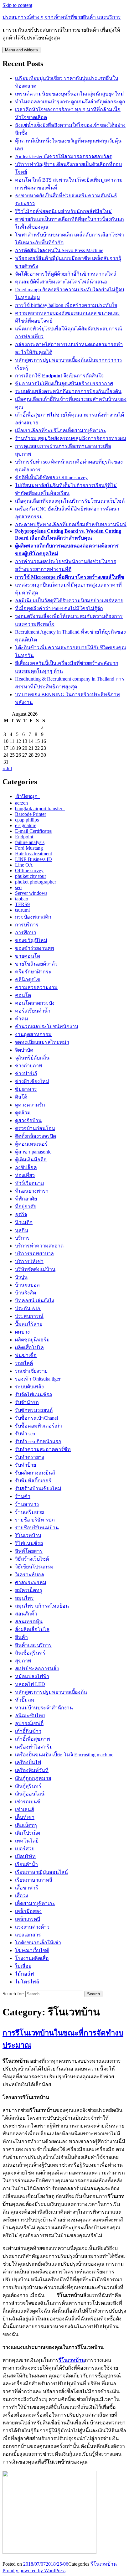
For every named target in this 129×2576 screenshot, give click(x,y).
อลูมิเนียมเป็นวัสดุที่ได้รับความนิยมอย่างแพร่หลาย (69, 601)
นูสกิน (22, 1230)
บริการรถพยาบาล (34, 1254)
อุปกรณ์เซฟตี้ (29, 1723)
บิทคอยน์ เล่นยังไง (35, 1301)
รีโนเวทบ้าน (28, 1535)
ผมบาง (22, 1332)
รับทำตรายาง (30, 1457)
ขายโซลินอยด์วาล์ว (36, 964)
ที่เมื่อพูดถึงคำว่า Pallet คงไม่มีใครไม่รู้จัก (59, 608)
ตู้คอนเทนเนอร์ (31, 1144)
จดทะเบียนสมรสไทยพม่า (42, 1042)
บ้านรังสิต (26, 1293)
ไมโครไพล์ (27, 1982)
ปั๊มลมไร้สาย (29, 1324)
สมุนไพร (24, 1598)
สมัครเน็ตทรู (29, 1590)
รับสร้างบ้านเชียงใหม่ (38, 1488)
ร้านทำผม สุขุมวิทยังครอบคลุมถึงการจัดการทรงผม (71, 438)
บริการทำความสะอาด (39, 1246)
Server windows (31, 893)
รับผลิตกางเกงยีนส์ (35, 1473)
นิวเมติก (24, 1222)
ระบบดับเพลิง (29, 1387)
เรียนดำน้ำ (26, 1864)
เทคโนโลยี (27, 1841)
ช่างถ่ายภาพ (29, 1066)
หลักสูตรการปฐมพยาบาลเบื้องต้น (51, 1692)
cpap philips (27, 820)
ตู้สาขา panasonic (33, 1152)
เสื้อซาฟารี (27, 1888)
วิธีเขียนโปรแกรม (34, 1567)
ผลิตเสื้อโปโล (29, 1348)
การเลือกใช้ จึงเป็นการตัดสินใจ (59, 376)
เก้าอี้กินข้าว (28, 1731)
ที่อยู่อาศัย (26, 1207)
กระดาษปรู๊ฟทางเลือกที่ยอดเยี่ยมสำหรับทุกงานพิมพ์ (71, 524)
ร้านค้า (23, 1496)
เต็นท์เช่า (25, 1817)
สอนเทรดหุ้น (29, 1622)
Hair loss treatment (34, 854)
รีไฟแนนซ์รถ (29, 1543)
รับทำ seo (25, 1434)
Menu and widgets (21, 50)
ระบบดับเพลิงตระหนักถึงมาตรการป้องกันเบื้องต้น (68, 391)
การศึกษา (26, 933)
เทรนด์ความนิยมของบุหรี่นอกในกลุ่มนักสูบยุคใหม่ (70, 94)
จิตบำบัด (24, 1050)
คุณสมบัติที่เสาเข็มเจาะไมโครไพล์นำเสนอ (61, 282)
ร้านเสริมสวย (29, 1512)
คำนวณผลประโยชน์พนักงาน (47, 1026)
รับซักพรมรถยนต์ (34, 1410)
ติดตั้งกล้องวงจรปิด (36, 1136)
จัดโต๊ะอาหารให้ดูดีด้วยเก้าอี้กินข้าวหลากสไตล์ (66, 274)
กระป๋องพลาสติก (33, 917)
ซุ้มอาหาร (26, 1089)
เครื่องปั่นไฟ (28, 1762)
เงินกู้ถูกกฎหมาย (33, 1778)
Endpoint (24, 837)
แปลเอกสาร (28, 1935)
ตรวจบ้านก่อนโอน (35, 1128)
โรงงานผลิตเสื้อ (32, 1958)
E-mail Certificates (33, 831)
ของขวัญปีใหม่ (31, 940)
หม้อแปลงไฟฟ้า (32, 1676)
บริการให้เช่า (29, 1261)
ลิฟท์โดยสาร (29, 1551)
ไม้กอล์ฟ (24, 1974)
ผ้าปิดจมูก (28, 796)
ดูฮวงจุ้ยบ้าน (28, 1120)
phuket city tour (31, 876)
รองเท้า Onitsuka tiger (38, 1379)
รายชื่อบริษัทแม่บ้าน (37, 1528)
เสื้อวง (22, 1896)
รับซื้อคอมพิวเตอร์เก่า (39, 1426)
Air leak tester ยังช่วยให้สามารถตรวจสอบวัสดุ (64, 156)
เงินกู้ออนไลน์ (30, 1794)
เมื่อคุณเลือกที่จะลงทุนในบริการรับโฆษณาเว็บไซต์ (70, 501)
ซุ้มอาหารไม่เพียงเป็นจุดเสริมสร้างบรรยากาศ (64, 384)
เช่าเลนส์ (25, 1809)
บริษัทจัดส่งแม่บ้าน (35, 1269)
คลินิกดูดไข (28, 980)
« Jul (7, 768)
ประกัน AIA (28, 1308)
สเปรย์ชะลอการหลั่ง (37, 1669)
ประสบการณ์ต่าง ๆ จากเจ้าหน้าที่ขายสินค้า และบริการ (62, 17)
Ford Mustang (29, 848)
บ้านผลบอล (27, 1285)
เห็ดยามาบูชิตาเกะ (35, 1903)
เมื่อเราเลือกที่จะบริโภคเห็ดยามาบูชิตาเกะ (61, 430)
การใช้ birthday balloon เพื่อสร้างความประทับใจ (66, 305)
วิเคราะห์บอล (30, 1575)
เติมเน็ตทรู (26, 1825)
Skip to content (17, 5)
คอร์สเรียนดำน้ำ (33, 1011)
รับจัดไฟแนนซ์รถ (34, 1394)
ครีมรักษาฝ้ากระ (33, 972)
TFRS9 (22, 904)
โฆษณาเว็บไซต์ (32, 1950)
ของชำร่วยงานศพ (35, 948)
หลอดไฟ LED (30, 1684)
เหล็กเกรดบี (28, 1919)
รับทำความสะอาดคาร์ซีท (43, 1449)
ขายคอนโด (28, 956)
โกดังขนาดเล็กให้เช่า (38, 1943)
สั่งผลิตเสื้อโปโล (32, 1629)
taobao (22, 899)
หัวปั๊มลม (25, 1700)
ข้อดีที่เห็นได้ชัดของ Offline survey (51, 477)
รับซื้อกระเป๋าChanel (36, 1418)
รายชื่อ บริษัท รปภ (35, 1520)
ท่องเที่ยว (25, 1175)
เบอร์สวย (25, 1849)
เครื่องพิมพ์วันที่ (32, 1770)
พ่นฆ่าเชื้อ (26, 1355)
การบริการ (27, 925)
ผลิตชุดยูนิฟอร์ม (32, 1340)
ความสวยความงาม (36, 987)
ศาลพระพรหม (31, 1582)
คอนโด (23, 995)
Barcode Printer (31, 814)
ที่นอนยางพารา (32, 1191)
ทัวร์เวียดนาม (30, 1183)
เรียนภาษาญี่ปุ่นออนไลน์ (41, 1872)
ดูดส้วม (23, 1113)
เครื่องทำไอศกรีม (34, 1747)
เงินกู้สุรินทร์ (28, 1786)
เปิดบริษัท (25, 1856)
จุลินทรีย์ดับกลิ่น (32, 1058)
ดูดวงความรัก (30, 1105)
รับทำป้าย (26, 1465)
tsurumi (22, 910)
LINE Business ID (34, 859)
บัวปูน (21, 1277)
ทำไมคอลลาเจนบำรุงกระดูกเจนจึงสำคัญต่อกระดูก (70, 102)
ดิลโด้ (21, 1097)
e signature (26, 825)
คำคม (22, 1019)
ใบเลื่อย (23, 1966)
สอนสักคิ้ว (26, 1614)
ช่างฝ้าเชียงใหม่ (32, 1081)
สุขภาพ (23, 1661)
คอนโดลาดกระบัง (35, 1003)
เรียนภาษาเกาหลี (34, 1880)
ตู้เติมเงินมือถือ (31, 1160)
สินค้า (21, 1637)
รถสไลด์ (24, 1363)
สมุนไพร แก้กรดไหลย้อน (42, 1606)
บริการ (22, 1238)
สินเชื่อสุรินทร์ (30, 1653)
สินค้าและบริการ (33, 1645)
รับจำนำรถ (27, 1402)
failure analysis (30, 842)
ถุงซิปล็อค (26, 1167)
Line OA (24, 865)
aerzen (21, 803)
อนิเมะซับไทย (30, 1716)
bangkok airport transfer (40, 809)
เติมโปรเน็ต (28, 1833)
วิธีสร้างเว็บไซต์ (32, 1559)
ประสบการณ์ (29, 1316)
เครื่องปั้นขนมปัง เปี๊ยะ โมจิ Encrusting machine (64, 1755)
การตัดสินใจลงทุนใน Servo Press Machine (59, 250)
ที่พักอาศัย (26, 1199)
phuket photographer (36, 882)
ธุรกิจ (21, 1214)
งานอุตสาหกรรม (33, 1034)
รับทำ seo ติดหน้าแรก (38, 1441)
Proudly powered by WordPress (34, 2571)
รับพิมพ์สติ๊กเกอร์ (33, 1481)
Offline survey (29, 871)
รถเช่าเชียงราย (31, 1371)
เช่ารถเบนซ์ (28, 1802)
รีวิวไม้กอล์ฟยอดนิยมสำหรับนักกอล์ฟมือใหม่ (63, 211)
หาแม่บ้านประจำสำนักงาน (44, 1708)
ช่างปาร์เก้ (26, 1073)
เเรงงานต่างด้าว (32, 1927)
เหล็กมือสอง (28, 1911)
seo (18, 887)
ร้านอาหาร (27, 1504)
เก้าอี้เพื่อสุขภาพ (33, 1739)
